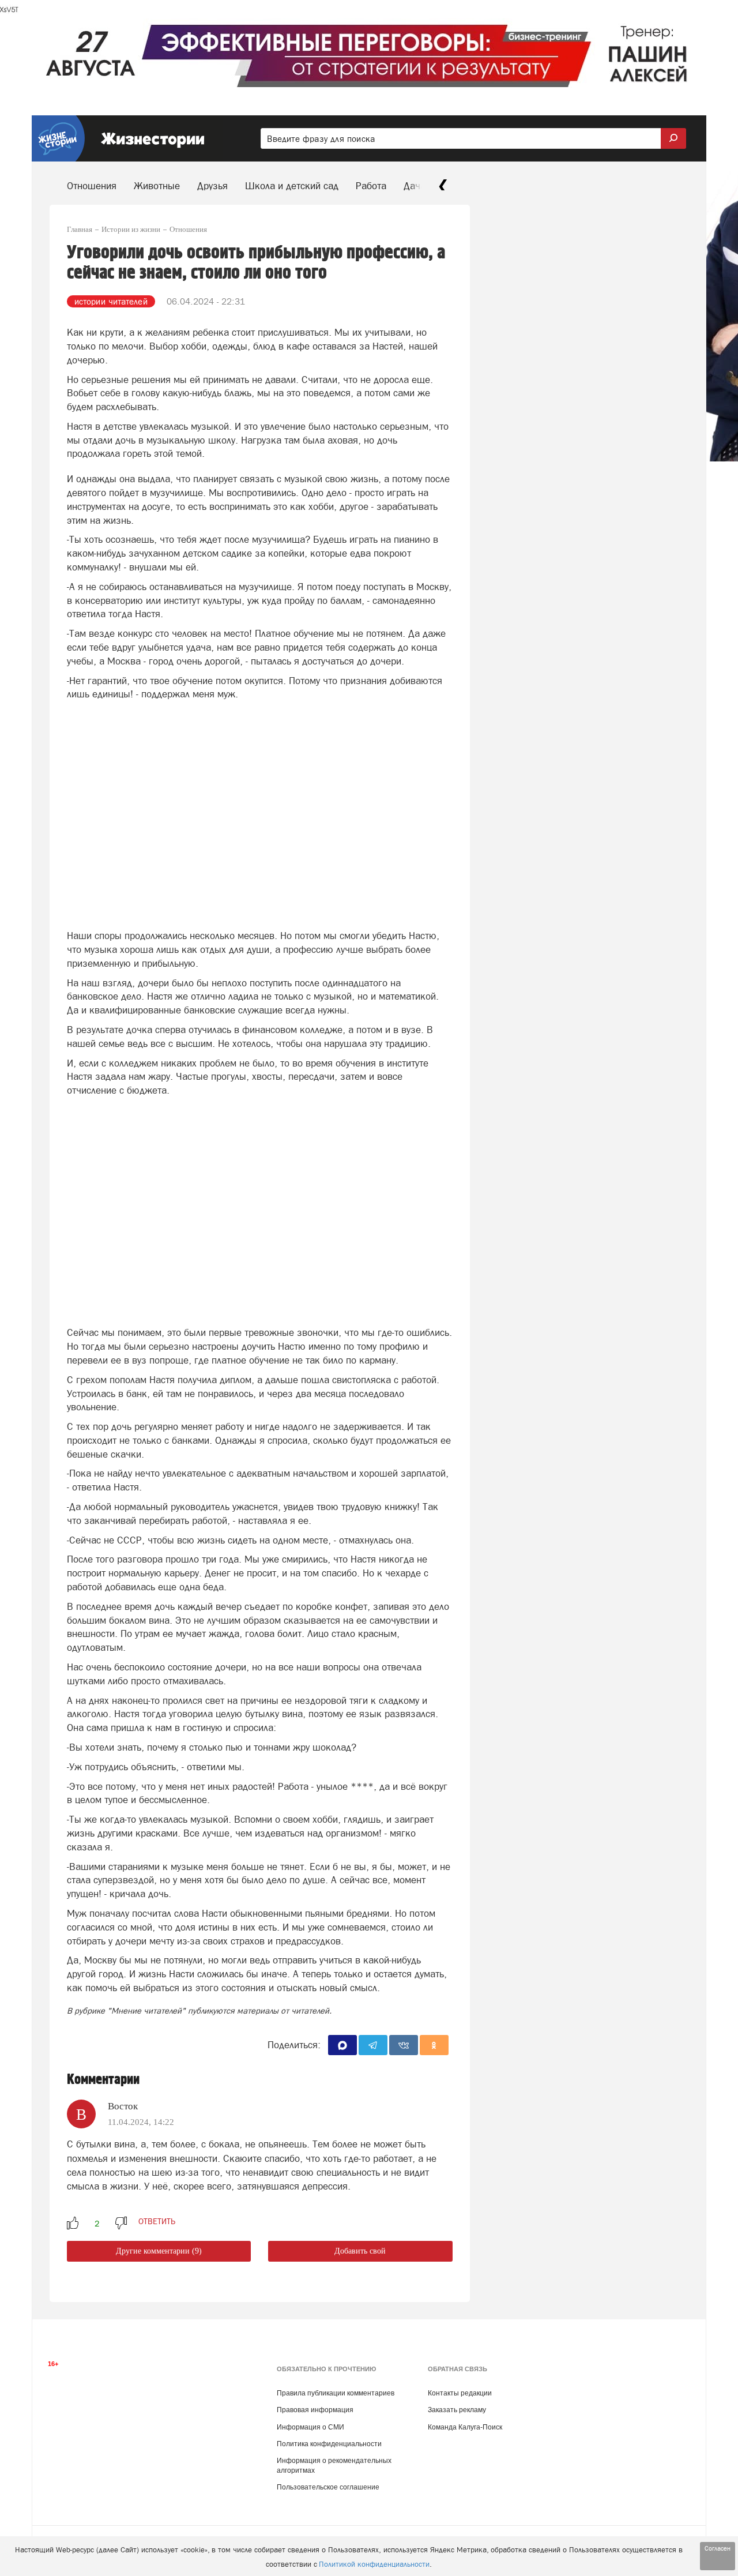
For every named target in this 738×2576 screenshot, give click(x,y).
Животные (157, 186)
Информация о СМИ (310, 2427)
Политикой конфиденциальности (374, 2564)
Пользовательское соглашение (328, 2487)
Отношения (92, 186)
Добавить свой (360, 2251)
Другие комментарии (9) (159, 2251)
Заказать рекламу (457, 2410)
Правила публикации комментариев (336, 2393)
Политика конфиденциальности (329, 2444)
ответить (157, 2221)
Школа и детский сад (292, 186)
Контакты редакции (460, 2393)
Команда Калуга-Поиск (465, 2427)
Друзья (212, 186)
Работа (371, 186)
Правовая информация (315, 2410)
